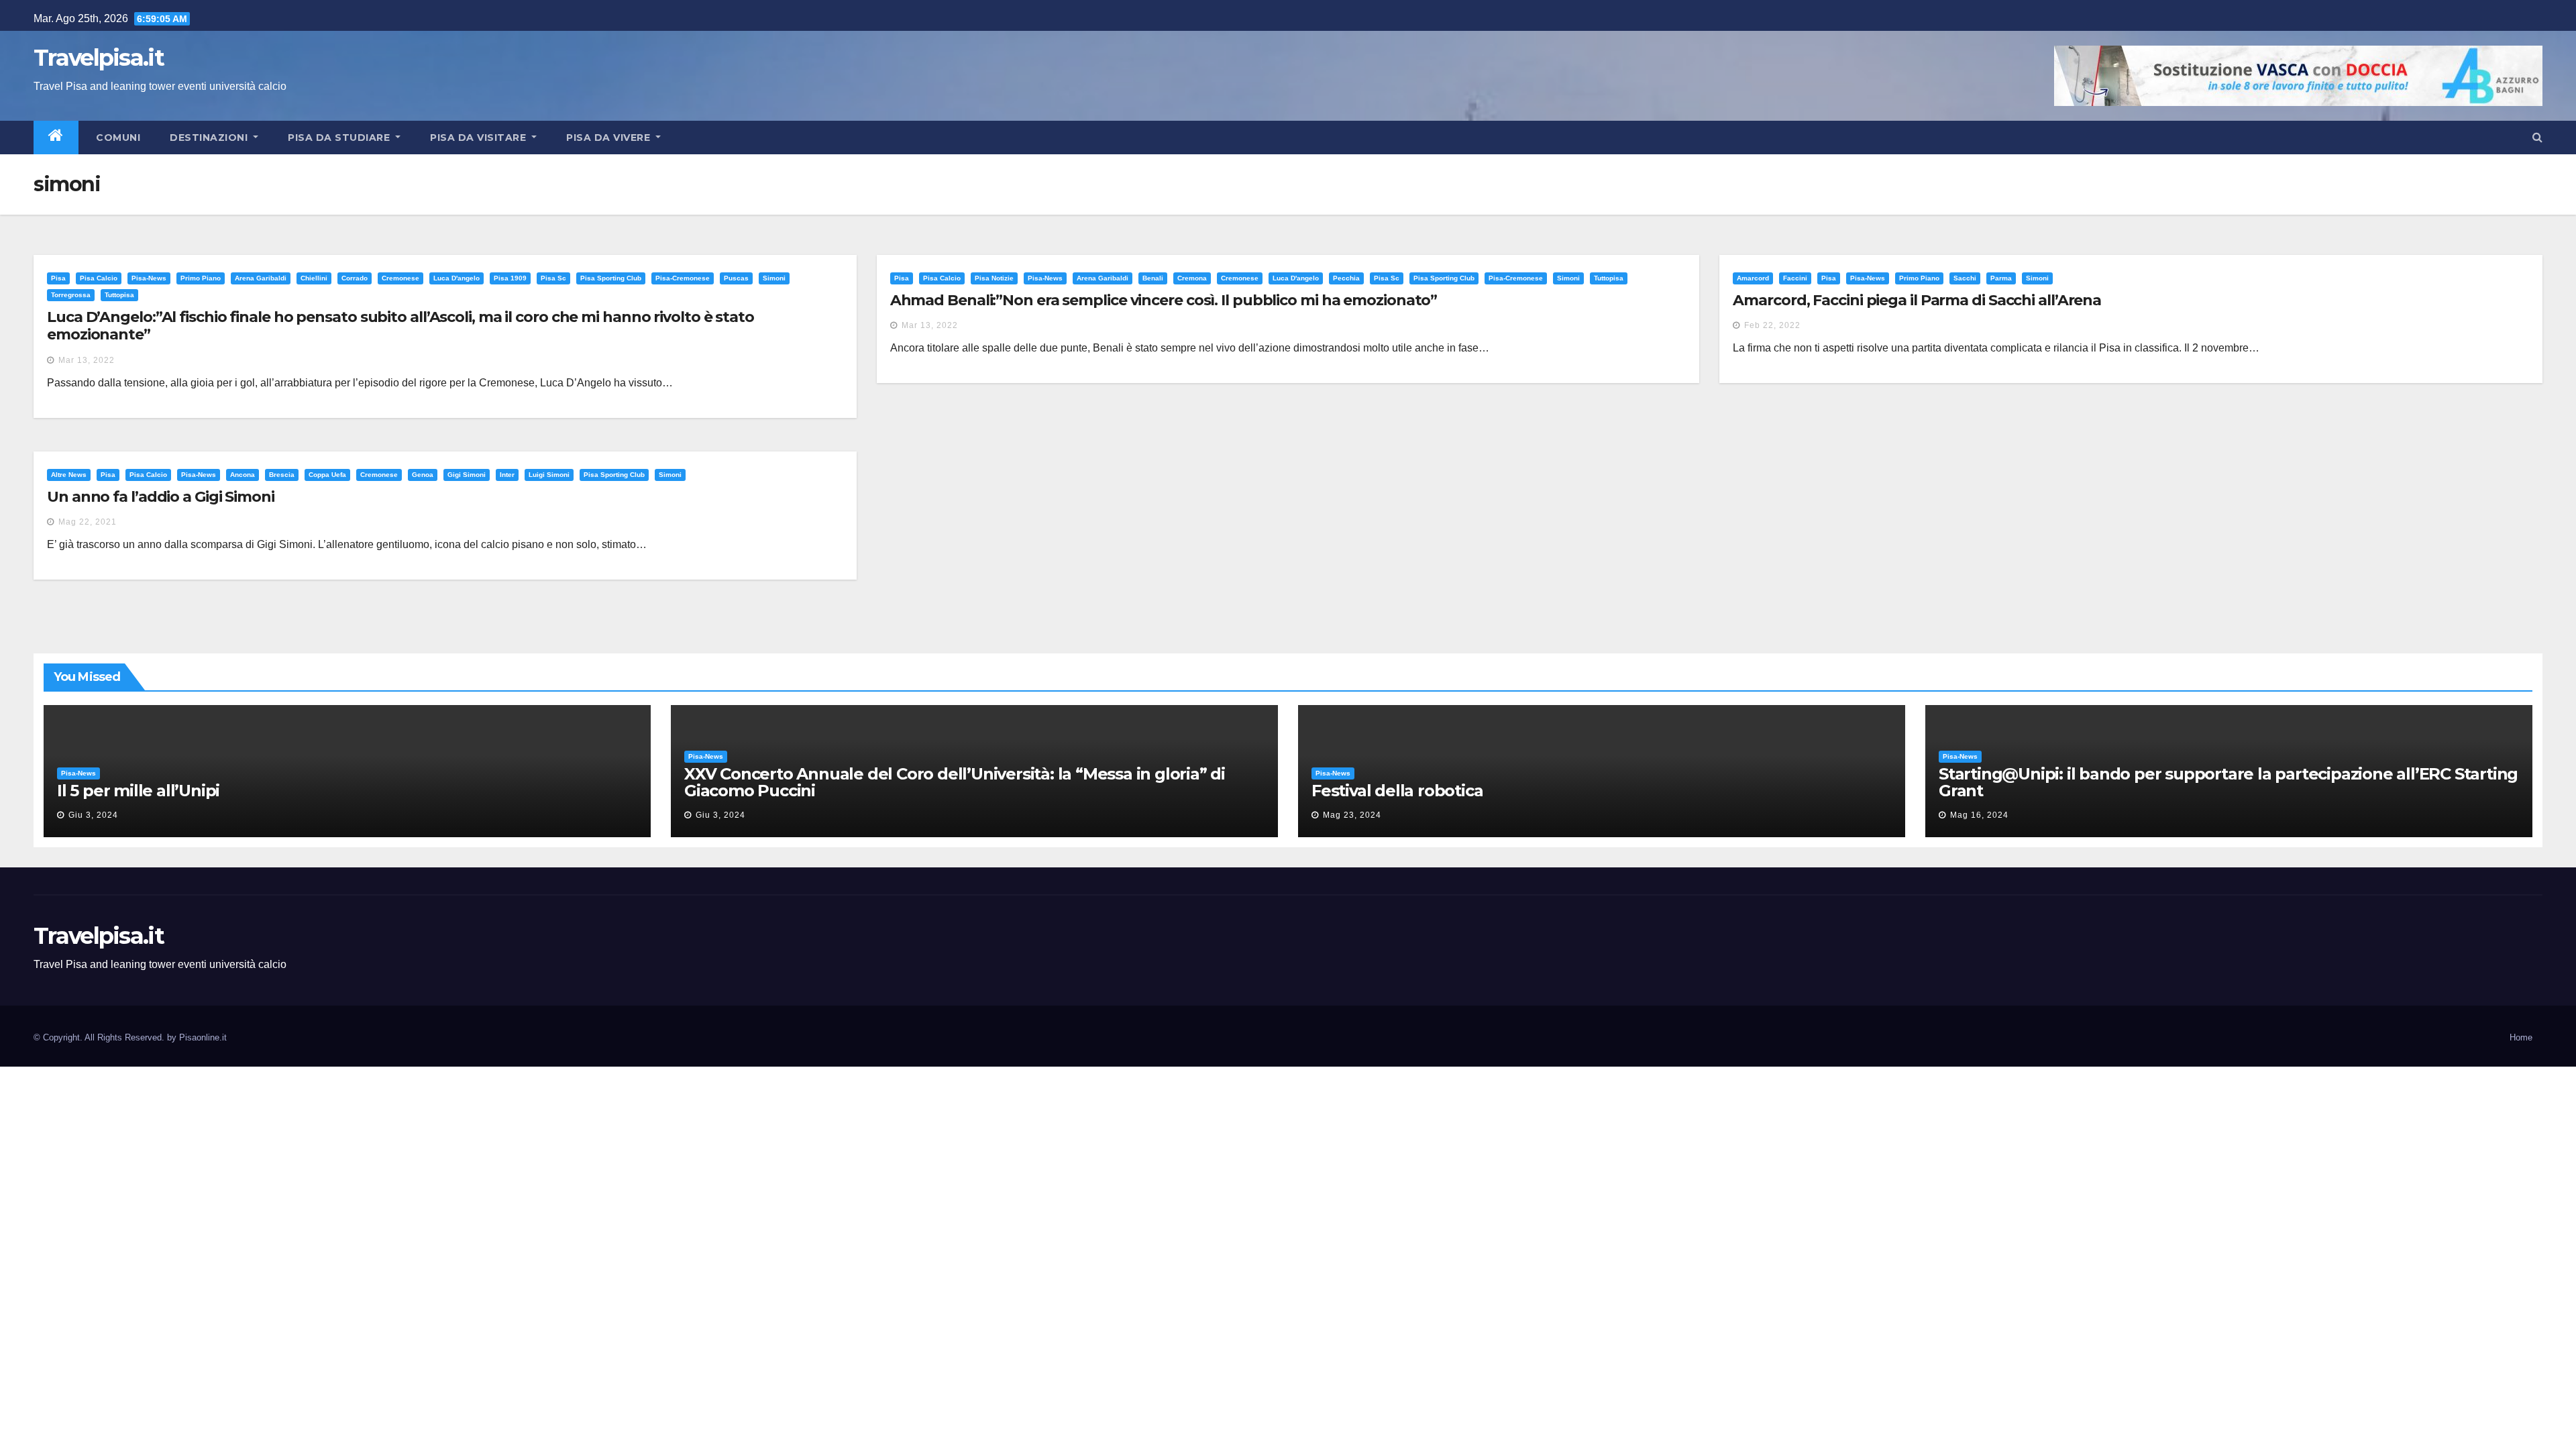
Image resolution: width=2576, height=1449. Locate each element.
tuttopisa (119, 295)
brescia (282, 475)
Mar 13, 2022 (87, 360)
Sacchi (1965, 278)
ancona (243, 475)
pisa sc (553, 278)
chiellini (314, 278)
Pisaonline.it (203, 1037)
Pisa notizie (994, 278)
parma (2001, 278)
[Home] (56, 138)
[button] (2537, 137)
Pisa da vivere (610, 138)
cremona (1192, 278)
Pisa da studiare (340, 138)
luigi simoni (549, 475)
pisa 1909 (510, 278)
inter (507, 475)
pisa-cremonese (683, 278)
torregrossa (71, 295)
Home (2521, 1037)
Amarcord (1753, 278)
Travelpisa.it (99, 58)
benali (1153, 278)
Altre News (69, 475)
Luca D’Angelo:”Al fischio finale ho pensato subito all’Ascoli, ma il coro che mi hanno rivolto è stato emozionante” (400, 326)
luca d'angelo (457, 278)
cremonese (400, 278)
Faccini (1795, 278)
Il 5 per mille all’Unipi (138, 791)
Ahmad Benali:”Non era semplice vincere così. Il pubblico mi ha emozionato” (1164, 300)
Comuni (117, 138)
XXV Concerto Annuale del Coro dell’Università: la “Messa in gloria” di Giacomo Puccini (955, 782)
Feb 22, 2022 (1772, 325)
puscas (736, 278)
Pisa (58, 278)
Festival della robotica (1397, 791)
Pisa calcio (99, 278)
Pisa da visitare (480, 138)
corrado (355, 278)
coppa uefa (327, 475)
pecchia (1346, 278)
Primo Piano (201, 278)
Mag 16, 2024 (1979, 815)
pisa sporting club (611, 278)
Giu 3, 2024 (93, 815)
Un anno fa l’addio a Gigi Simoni (161, 497)
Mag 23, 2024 (1352, 815)
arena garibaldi (261, 278)
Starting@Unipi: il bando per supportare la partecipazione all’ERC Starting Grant (2228, 782)
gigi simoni (467, 475)
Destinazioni (210, 138)
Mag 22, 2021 (88, 522)
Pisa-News (149, 278)
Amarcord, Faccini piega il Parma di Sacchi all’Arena (1917, 300)
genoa (423, 475)
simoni (774, 278)
